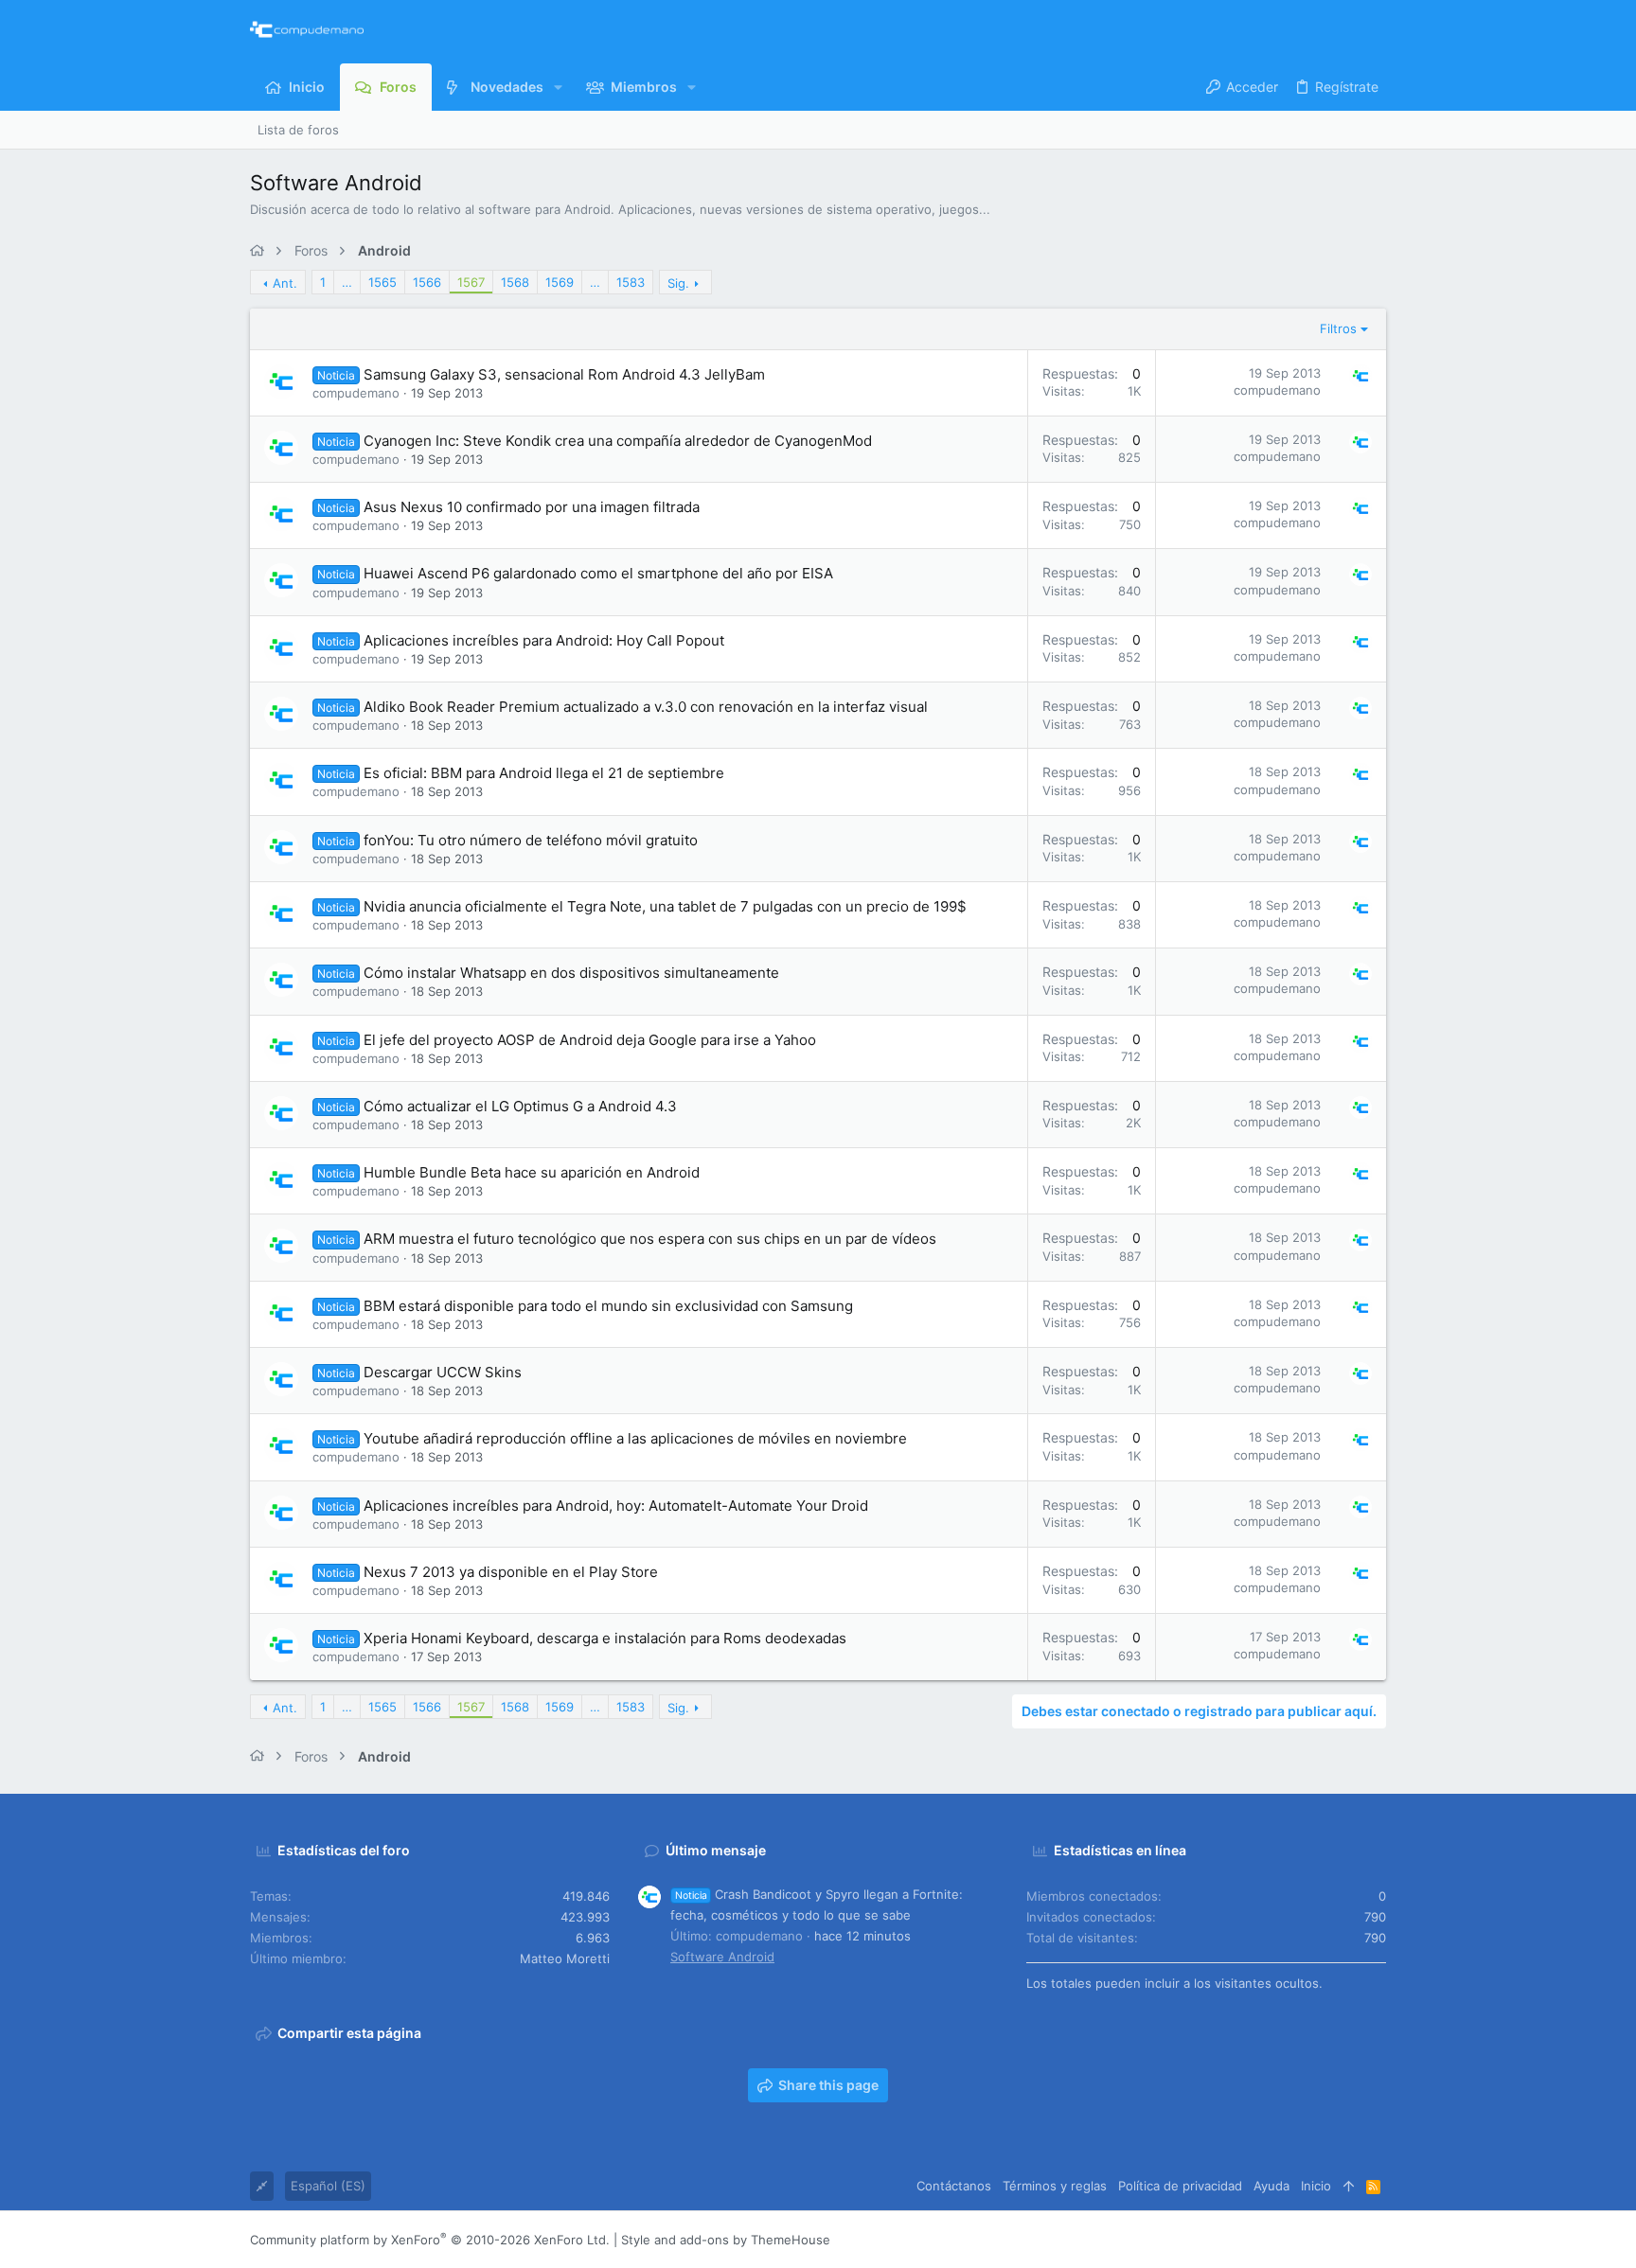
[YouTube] (1378, 2240)
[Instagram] (1292, 2240)
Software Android (722, 1957)
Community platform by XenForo (430, 2240)
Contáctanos (954, 2186)
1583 (631, 282)
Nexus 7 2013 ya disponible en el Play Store (511, 1572)
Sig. (678, 283)
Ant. (285, 283)
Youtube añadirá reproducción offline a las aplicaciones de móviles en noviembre (635, 1438)
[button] (558, 87)
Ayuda (1271, 2186)
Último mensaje (716, 1850)
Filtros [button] (1338, 328)
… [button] (347, 282)
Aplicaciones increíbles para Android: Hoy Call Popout (544, 640)
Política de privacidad (1180, 2186)
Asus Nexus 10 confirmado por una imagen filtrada (532, 507)
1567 (471, 282)
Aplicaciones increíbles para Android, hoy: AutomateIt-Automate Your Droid (616, 1506)
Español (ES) (328, 2186)
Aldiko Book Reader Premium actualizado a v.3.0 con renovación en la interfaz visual (646, 707)
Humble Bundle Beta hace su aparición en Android (532, 1172)
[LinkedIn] (1321, 2240)
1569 (560, 282)
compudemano (356, 393)
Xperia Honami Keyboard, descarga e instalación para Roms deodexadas (605, 1638)
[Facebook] (1264, 2240)
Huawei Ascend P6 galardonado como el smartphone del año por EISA (598, 573)
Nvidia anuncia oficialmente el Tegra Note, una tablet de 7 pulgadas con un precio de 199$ (665, 906)
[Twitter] (1349, 2240)
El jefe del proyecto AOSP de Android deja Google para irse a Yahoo (590, 1040)
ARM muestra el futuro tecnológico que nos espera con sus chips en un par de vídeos (650, 1239)
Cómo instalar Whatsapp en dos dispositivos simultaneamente (571, 973)
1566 (427, 282)
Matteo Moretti (565, 1958)
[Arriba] (1349, 2186)
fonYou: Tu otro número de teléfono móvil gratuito (531, 840)
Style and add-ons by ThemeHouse (726, 2240)
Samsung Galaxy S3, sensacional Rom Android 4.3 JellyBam (564, 374)
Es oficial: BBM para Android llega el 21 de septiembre (544, 773)
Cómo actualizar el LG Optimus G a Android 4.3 (520, 1106)
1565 (382, 282)
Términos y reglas (1055, 2186)
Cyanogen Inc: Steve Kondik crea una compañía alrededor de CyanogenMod (618, 441)
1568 (515, 282)
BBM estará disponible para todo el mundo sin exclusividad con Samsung (608, 1306)
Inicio (1316, 2186)
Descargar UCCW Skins (443, 1372)
